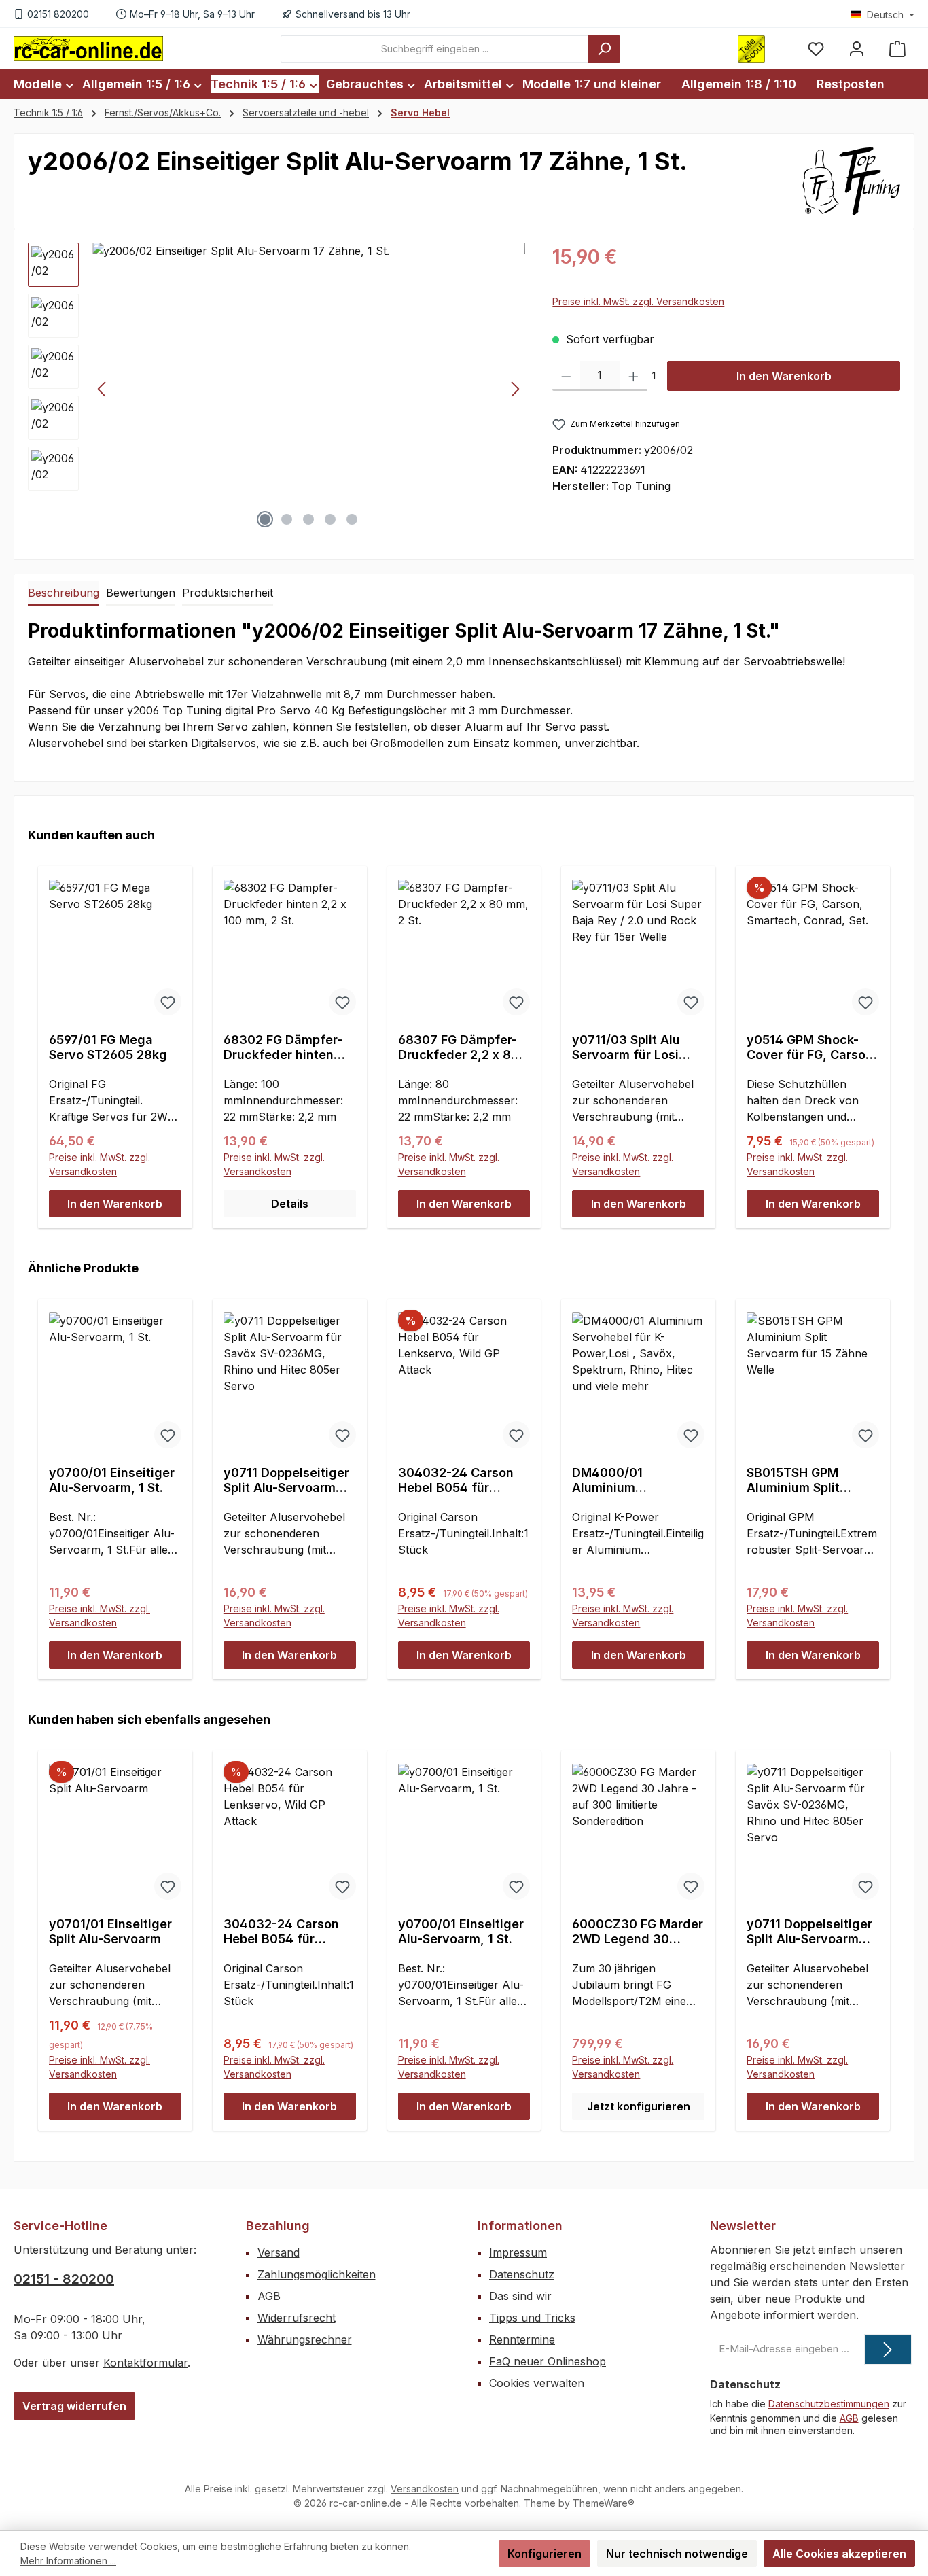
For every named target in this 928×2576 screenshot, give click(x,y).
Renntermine (522, 2339)
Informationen (520, 2226)
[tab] (64, 593)
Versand (279, 2252)
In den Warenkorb (784, 376)
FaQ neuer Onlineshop (548, 2361)
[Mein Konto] (857, 49)
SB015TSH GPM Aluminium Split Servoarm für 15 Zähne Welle (794, 1480)
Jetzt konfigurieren (639, 2106)
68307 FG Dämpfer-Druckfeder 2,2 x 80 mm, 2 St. (459, 1047)
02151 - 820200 (64, 2279)
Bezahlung (278, 2226)
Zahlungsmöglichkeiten (317, 2274)
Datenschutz (522, 2274)
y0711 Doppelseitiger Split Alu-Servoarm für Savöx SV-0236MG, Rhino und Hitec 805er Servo (286, 1480)
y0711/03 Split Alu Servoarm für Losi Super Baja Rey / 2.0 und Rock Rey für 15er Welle (638, 1047)
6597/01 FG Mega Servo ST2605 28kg (108, 1047)
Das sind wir (520, 2296)
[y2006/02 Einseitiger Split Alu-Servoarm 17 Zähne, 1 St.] (309, 389)
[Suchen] (604, 49)
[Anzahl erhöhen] (633, 376)
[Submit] (888, 2349)
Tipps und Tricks (532, 2318)
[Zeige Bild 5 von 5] (352, 519)
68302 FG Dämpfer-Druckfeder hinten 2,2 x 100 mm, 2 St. (283, 1047)
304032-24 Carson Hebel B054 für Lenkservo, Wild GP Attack (457, 1480)
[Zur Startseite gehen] (88, 48)
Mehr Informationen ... (68, 2561)
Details (290, 1204)
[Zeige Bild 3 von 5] (308, 519)
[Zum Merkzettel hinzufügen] (168, 1002)
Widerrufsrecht (297, 2318)
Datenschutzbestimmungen (829, 2404)
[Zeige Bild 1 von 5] (265, 519)
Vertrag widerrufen (74, 2406)
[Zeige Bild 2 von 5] (287, 519)
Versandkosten (425, 2489)
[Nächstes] (515, 389)
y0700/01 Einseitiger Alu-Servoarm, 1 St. (112, 1480)
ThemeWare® (604, 2503)
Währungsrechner (305, 2339)
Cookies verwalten (537, 2383)
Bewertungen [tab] (141, 593)
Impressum (518, 2252)
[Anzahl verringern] (566, 376)
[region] (276, 389)
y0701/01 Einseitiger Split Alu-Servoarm (110, 1931)
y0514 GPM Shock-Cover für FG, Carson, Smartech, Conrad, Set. (812, 1047)
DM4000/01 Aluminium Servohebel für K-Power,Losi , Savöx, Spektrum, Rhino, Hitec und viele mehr (635, 1480)
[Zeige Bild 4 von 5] (330, 519)
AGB (269, 2296)
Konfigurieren (545, 2554)
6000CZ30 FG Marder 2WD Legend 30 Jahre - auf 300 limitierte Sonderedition (638, 1932)
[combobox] (434, 49)
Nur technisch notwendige (677, 2554)
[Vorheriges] (103, 389)
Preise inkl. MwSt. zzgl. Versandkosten (638, 301)
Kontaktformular (145, 2363)
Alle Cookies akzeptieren (839, 2554)
